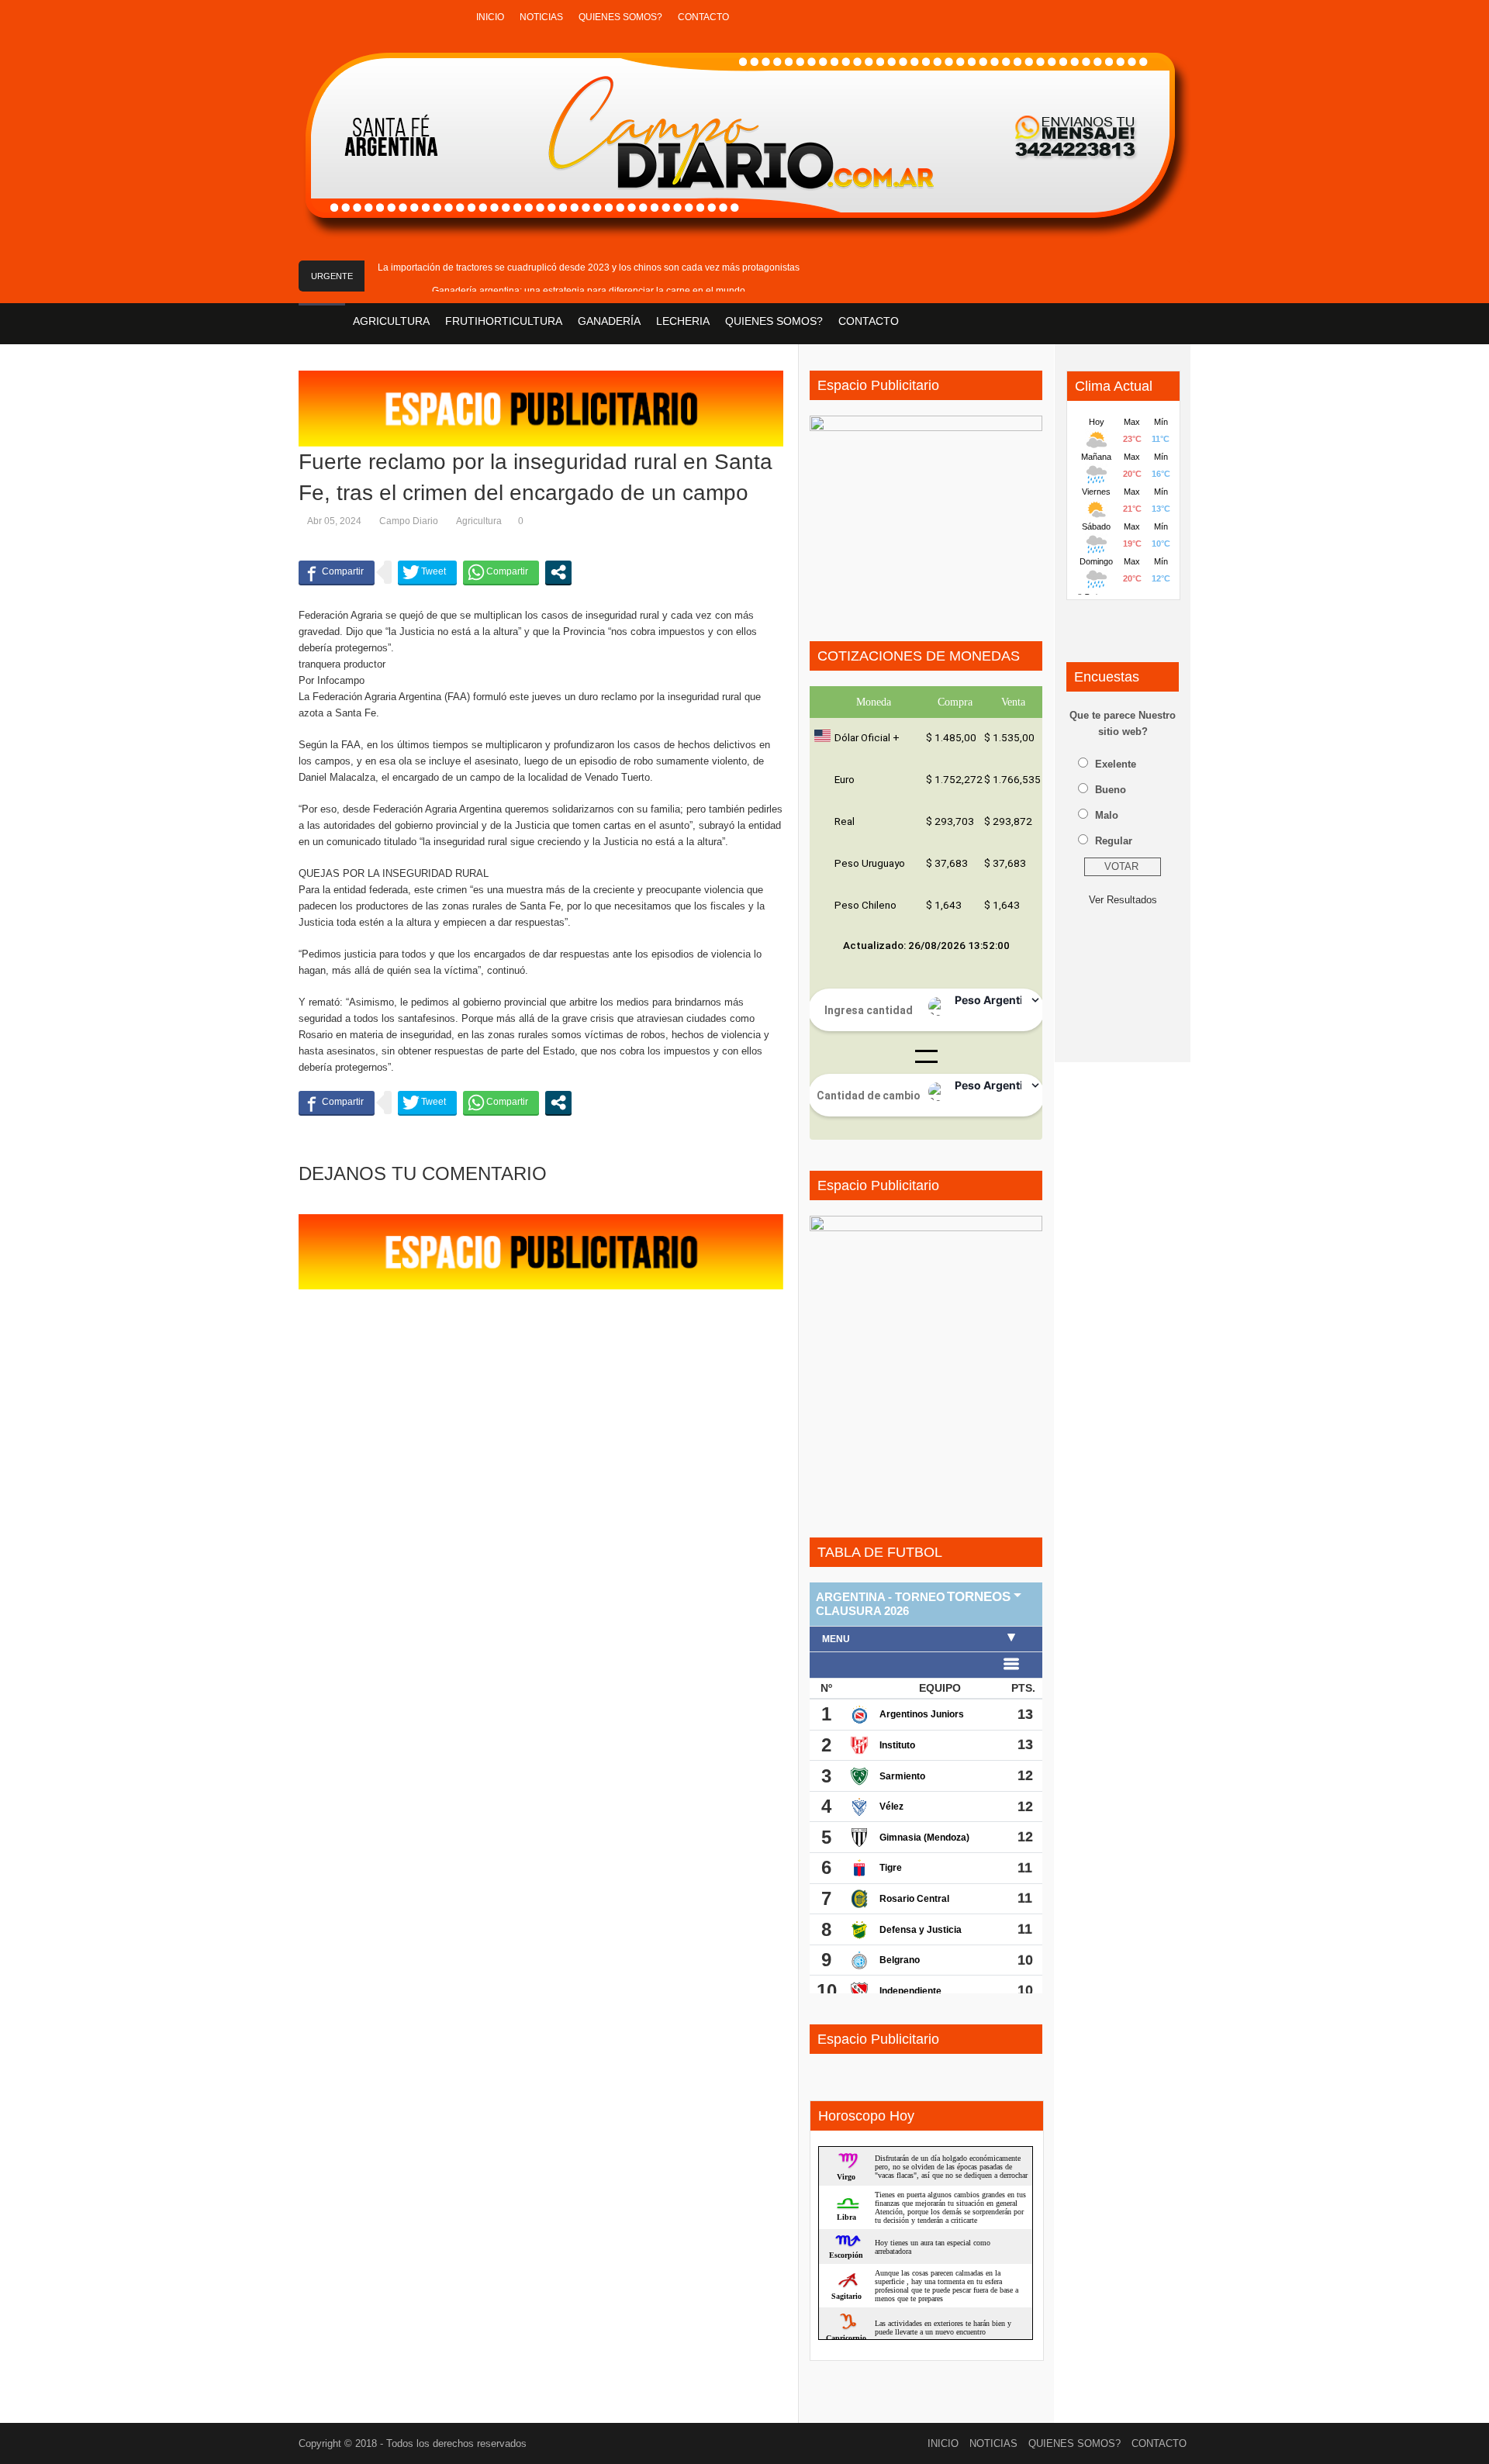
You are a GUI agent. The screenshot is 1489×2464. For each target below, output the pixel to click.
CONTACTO (703, 17)
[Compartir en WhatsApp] (501, 572)
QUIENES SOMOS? (620, 17)
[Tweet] (427, 572)
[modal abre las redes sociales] (558, 572)
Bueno (1111, 790)
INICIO (490, 17)
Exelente (1116, 764)
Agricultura (479, 521)
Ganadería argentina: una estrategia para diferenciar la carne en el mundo (589, 291)
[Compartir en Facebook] (337, 572)
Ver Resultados (1123, 900)
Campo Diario (409, 521)
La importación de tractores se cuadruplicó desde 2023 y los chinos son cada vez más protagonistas (589, 267)
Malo (1107, 815)
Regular (1114, 841)
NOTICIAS (541, 17)
